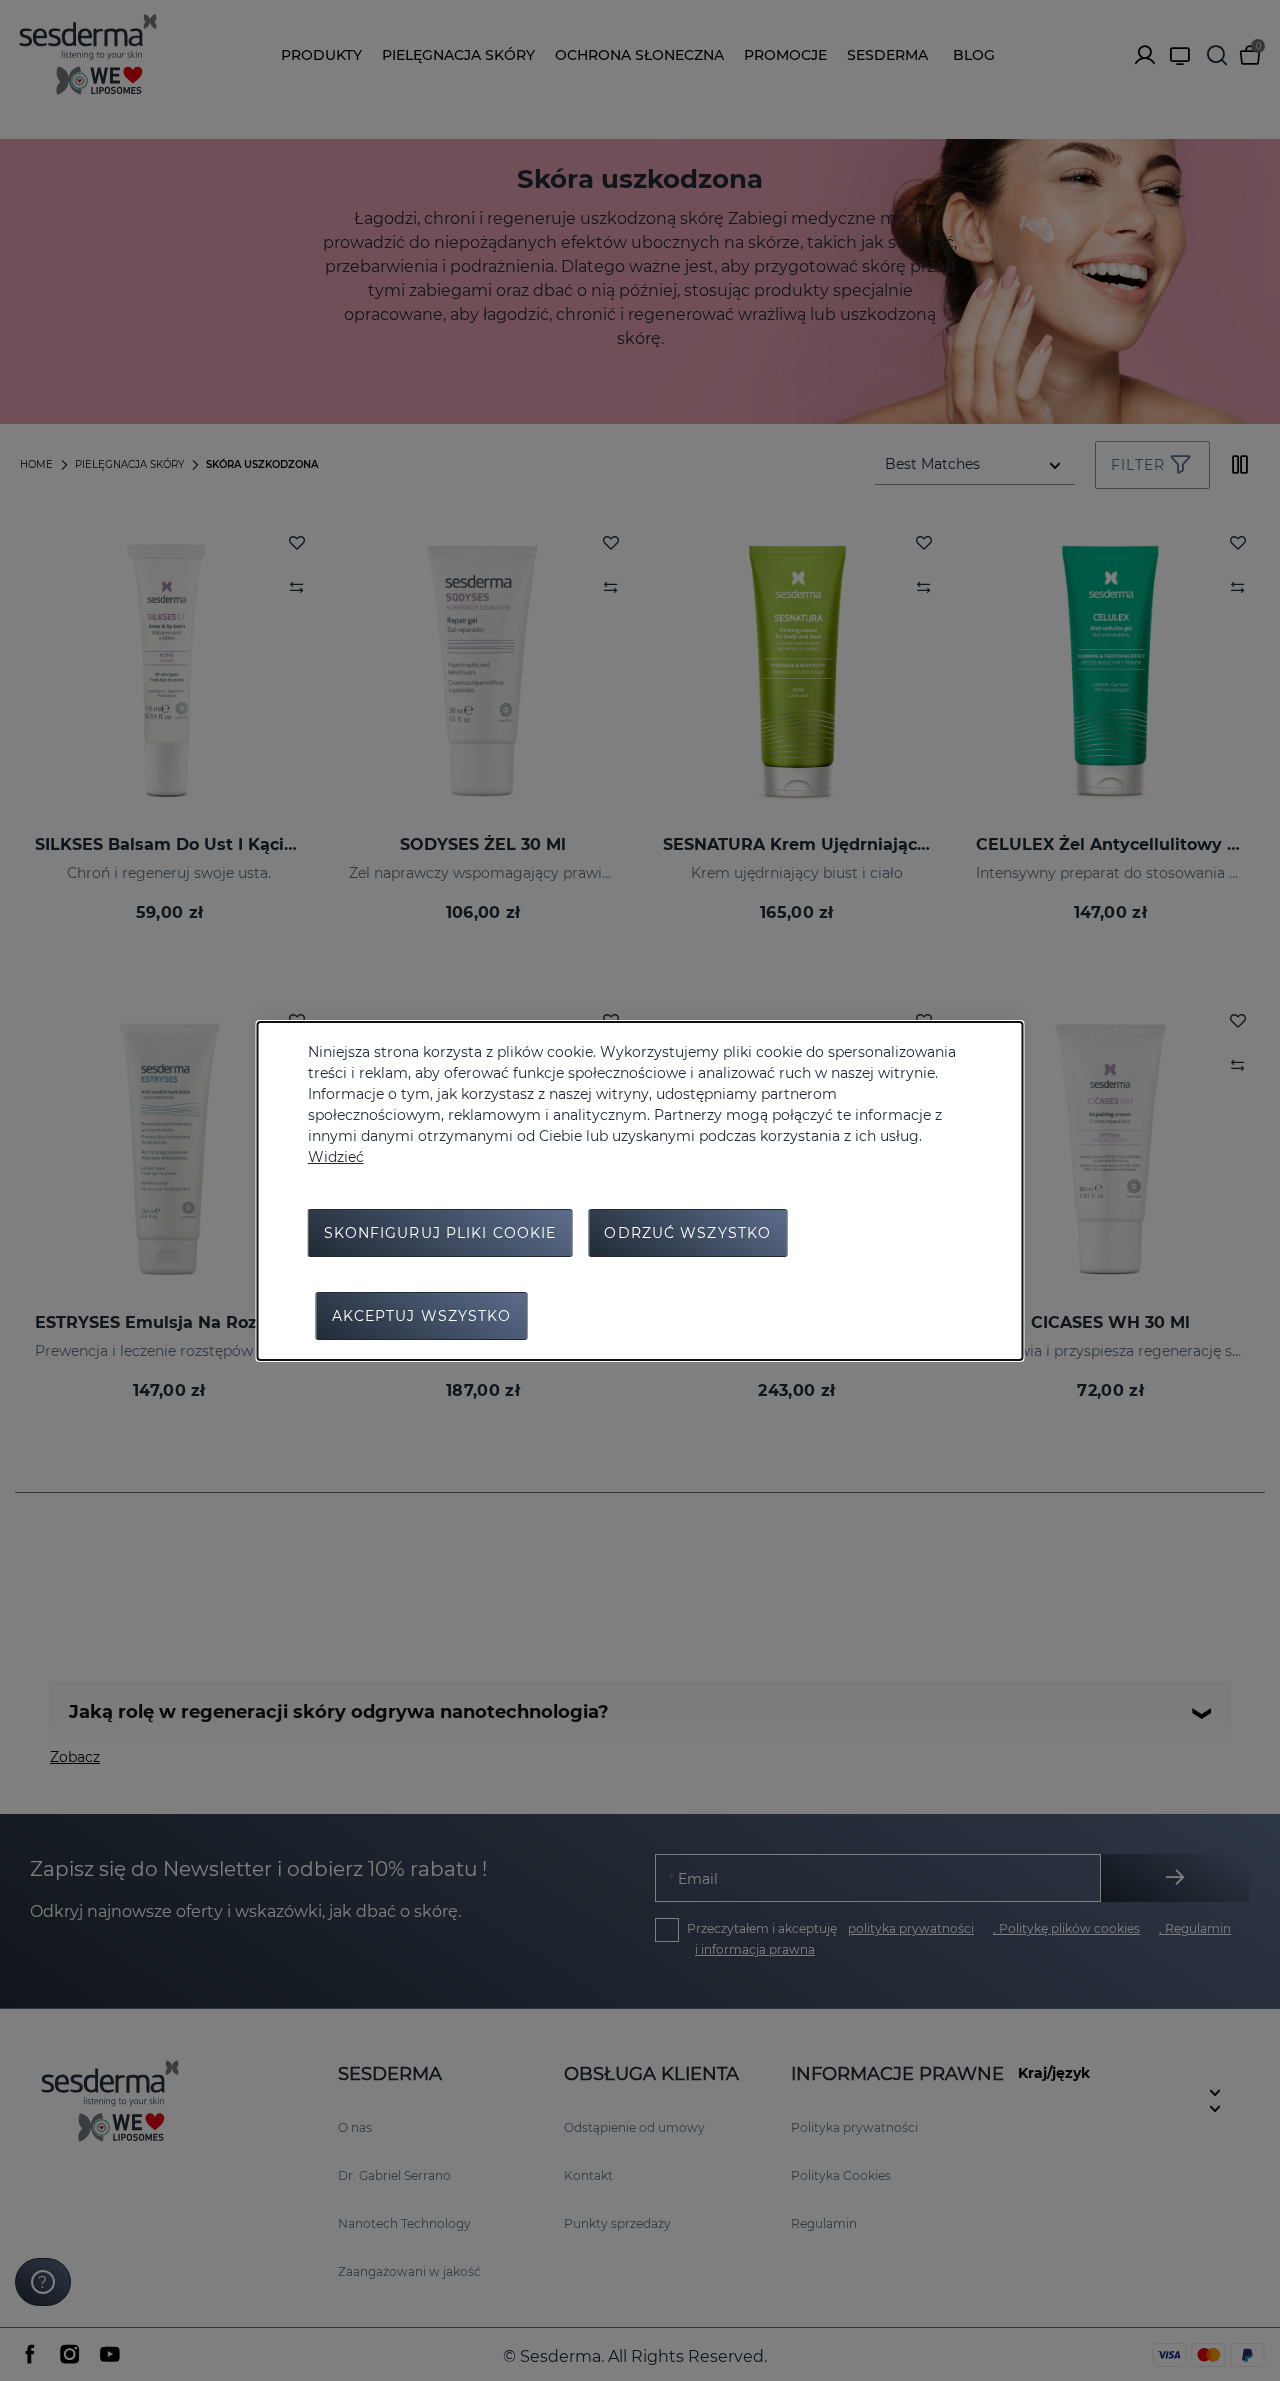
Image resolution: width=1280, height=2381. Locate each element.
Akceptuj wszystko (422, 1316)
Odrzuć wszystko (687, 1233)
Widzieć (336, 1157)
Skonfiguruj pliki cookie (440, 1233)
